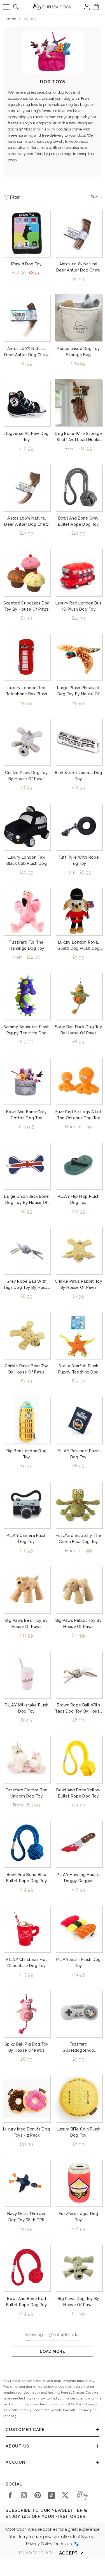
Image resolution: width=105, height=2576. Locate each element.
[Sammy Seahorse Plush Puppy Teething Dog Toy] (27, 996)
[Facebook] (10, 2495)
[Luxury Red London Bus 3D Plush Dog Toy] (79, 572)
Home (11, 19)
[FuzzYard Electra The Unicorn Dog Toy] (27, 1759)
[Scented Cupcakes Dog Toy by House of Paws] (27, 572)
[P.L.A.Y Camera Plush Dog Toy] (27, 1505)
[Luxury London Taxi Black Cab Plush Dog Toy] (27, 827)
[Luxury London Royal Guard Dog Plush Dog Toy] (79, 911)
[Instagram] (24, 2495)
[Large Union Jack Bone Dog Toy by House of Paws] (27, 1166)
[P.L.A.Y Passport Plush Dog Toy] (79, 1420)
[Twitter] (65, 2495)
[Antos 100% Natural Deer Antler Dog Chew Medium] (79, 233)
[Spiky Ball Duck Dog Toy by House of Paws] (79, 996)
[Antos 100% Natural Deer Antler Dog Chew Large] (27, 487)
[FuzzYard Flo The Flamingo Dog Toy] (27, 911)
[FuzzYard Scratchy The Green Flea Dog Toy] (79, 1505)
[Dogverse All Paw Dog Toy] (27, 403)
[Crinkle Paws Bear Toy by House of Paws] (27, 1335)
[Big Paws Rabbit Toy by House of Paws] (79, 1589)
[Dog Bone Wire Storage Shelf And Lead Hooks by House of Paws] (79, 403)
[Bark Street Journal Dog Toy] (79, 742)
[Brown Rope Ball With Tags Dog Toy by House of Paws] (79, 1674)
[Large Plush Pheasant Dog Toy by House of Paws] (79, 657)
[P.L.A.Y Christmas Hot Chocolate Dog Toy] (27, 1929)
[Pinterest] (38, 2495)
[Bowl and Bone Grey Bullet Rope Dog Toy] (79, 487)
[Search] (16, 7)
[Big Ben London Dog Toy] (27, 1420)
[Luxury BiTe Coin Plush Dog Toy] (79, 2098)
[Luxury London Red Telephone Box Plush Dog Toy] (27, 657)
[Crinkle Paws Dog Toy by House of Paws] (27, 742)
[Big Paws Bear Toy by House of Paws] (27, 1589)
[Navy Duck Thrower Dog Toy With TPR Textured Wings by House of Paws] (27, 2183)
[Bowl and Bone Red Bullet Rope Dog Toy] (27, 2268)
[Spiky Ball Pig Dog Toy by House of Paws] (27, 2013)
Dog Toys (30, 19)
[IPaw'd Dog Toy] (27, 233)
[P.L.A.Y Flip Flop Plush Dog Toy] (79, 1166)
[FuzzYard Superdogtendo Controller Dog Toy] (79, 2013)
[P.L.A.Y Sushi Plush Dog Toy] (79, 1929)
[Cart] (96, 7)
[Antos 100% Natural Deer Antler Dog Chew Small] (27, 318)
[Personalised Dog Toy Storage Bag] (79, 318)
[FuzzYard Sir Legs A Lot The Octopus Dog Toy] (79, 1081)
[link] (53, 52)
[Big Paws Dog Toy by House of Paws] (79, 2268)
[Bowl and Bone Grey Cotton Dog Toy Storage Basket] (27, 1081)
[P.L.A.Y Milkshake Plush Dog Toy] (27, 1674)
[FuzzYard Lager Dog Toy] (79, 2183)
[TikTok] (51, 2495)
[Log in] (87, 7)
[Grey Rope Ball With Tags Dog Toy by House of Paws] (27, 1250)
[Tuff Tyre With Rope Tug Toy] (79, 827)
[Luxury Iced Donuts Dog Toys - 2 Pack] (27, 2098)
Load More (52, 2351)
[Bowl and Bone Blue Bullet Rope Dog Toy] (27, 1844)
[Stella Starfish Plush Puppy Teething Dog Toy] (79, 1335)
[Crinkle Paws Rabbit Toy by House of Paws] (79, 1250)
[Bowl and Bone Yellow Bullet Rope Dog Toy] (79, 1759)
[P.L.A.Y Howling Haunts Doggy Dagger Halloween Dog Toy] (79, 1844)
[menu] (6, 7)
